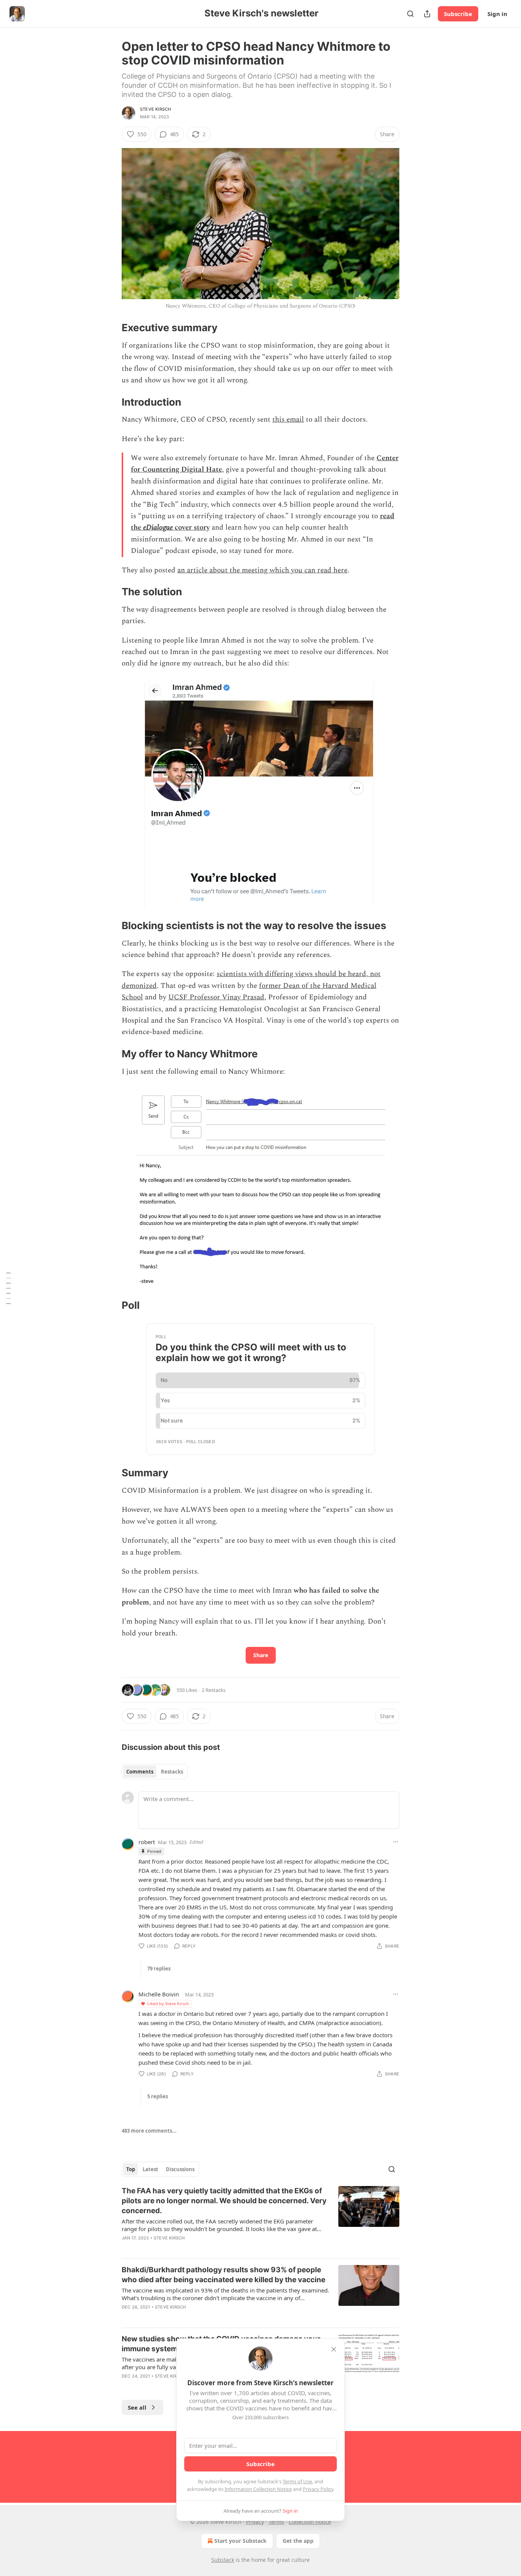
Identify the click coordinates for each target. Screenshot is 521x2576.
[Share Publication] (427, 14)
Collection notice (310, 2522)
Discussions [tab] (180, 2169)
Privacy (255, 2522)
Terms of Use (297, 2481)
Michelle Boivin (159, 1994)
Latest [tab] (150, 2169)
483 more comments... (149, 2131)
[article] (260, 2219)
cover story (191, 528)
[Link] (111, 328)
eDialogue (158, 528)
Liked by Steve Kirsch (168, 2003)
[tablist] (155, 1772)
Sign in (497, 14)
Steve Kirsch (155, 109)
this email (288, 420)
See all (137, 2407)
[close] (334, 2349)
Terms (276, 2522)
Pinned (154, 1851)
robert (147, 1842)
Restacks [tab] (172, 1772)
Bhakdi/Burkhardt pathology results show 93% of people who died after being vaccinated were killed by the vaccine (224, 2275)
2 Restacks (214, 1690)
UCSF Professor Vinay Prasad (216, 997)
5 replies (158, 2096)
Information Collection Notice (258, 2489)
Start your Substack (240, 2541)
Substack (223, 2560)
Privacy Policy (318, 2489)
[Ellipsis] (396, 1842)
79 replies (159, 1969)
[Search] (410, 14)
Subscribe (458, 14)
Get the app (298, 2541)
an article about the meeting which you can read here (262, 570)
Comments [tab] (140, 1772)
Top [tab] (131, 2169)
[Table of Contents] (8, 1288)
